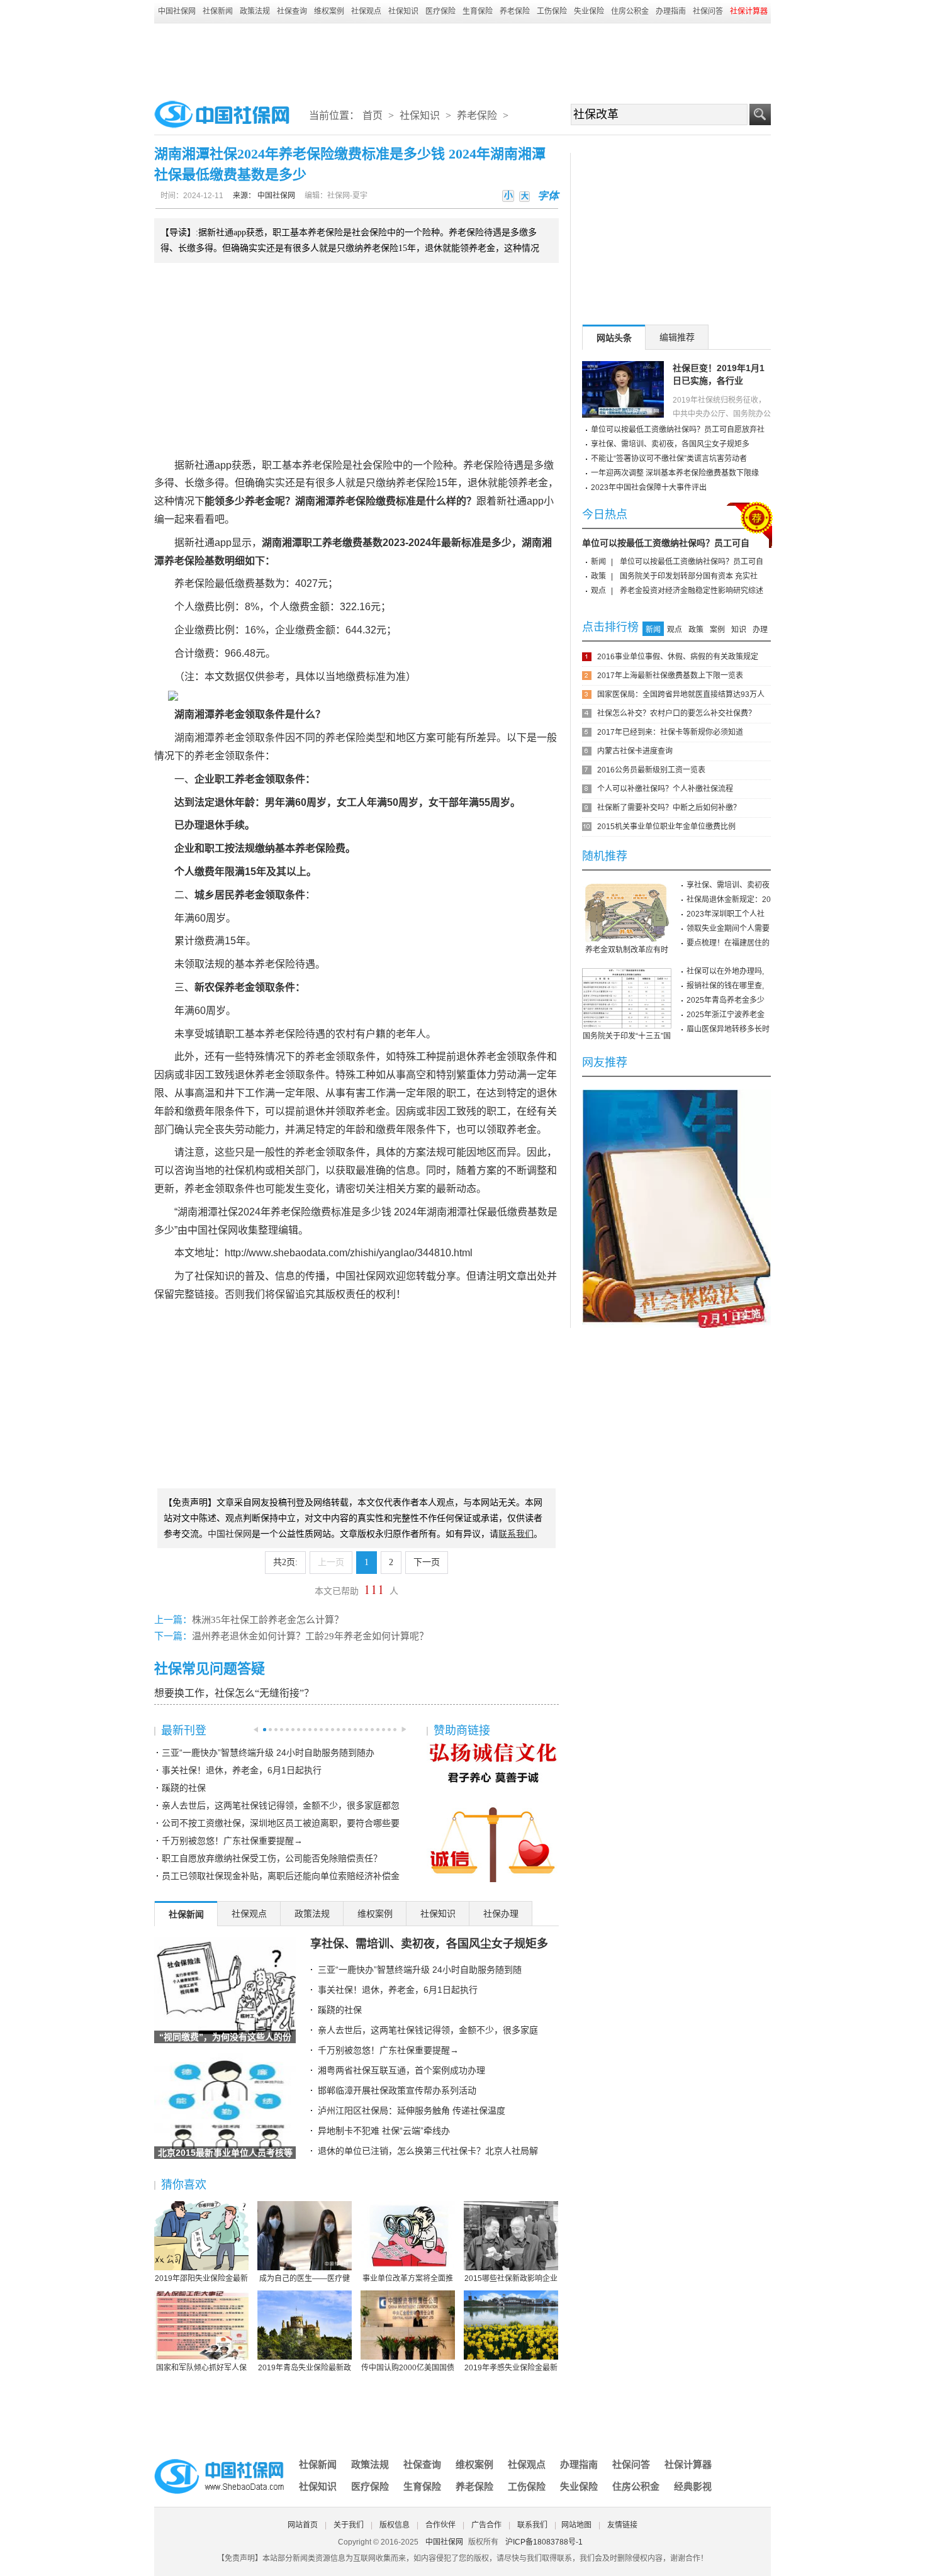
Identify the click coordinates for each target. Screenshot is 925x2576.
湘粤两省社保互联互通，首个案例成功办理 (401, 2070)
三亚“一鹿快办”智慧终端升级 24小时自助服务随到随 (420, 1970)
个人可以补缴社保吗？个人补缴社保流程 (665, 789)
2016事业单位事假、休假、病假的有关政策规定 (678, 657)
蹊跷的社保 (184, 1788)
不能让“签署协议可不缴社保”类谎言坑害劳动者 (669, 459)
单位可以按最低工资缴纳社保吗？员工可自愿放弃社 (678, 430)
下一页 (427, 1562)
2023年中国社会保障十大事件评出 (649, 488)
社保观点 (366, 11)
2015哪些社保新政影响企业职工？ (511, 2279)
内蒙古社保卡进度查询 (635, 751)
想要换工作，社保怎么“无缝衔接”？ (234, 1693)
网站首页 (303, 2525)
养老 (312, 465)
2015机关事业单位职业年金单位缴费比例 (666, 827)
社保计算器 (688, 2464)
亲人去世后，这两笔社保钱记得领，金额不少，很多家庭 (428, 2030)
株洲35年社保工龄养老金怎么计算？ (268, 1620)
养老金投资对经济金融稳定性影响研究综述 (692, 591)
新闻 (598, 562)
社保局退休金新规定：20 (729, 900)
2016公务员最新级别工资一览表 (651, 770)
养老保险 (515, 11)
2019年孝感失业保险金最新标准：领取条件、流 (511, 2368)
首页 (373, 115)
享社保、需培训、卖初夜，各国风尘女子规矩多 (429, 1944)
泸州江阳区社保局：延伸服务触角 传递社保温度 (412, 2110)
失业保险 (589, 11)
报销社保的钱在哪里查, (725, 986)
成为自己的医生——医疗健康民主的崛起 (305, 2279)
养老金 (533, 483)
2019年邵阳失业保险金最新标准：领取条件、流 (201, 2279)
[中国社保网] (220, 2461)
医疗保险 (440, 11)
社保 (235, 1170)
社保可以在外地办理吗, (725, 971)
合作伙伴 (440, 2525)
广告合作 (486, 2525)
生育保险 (478, 11)
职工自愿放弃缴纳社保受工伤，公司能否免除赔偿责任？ (272, 1858)
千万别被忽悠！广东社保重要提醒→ (232, 1841)
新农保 (210, 987)
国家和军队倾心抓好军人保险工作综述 (201, 2368)
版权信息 (395, 2525)
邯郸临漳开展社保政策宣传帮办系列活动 (397, 2090)
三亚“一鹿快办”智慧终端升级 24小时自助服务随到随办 (268, 1753)
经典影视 (693, 2486)
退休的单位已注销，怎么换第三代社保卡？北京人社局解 (428, 2151)
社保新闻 (218, 11)
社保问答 (708, 11)
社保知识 (403, 11)
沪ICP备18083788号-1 (544, 2542)
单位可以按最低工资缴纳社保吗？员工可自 (666, 543)
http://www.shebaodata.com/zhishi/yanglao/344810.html (349, 1253)
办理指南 (671, 11)
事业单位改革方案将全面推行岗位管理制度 (408, 2279)
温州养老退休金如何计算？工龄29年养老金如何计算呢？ (310, 1636)
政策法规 (255, 11)
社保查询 (292, 11)
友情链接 (622, 2525)
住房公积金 (630, 11)
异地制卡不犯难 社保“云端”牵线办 (384, 2131)
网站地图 (576, 2525)
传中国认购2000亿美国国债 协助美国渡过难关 (408, 2368)
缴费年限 (215, 872)
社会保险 (373, 465)
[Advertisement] (462, 58)
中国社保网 (177, 11)
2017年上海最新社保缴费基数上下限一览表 (670, 676)
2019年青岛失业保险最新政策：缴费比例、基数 (305, 2368)
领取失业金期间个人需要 (728, 928)
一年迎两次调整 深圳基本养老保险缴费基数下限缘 (675, 473)
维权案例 (329, 11)
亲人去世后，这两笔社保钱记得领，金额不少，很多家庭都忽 (281, 1805)
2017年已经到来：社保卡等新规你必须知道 (670, 732)
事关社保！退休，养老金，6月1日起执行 (242, 1770)
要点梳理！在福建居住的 (728, 943)
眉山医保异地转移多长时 (728, 1029)
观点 (598, 591)
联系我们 (532, 2525)
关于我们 (349, 2525)
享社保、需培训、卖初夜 (728, 885)
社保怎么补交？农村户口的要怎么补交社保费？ (676, 713)
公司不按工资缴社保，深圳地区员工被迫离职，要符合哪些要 (281, 1823)
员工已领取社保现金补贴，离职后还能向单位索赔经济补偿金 (281, 1876)
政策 (598, 576)
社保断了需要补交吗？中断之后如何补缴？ (669, 808)
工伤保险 (552, 11)
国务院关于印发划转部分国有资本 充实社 (689, 576)
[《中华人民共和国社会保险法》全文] (676, 1094)
